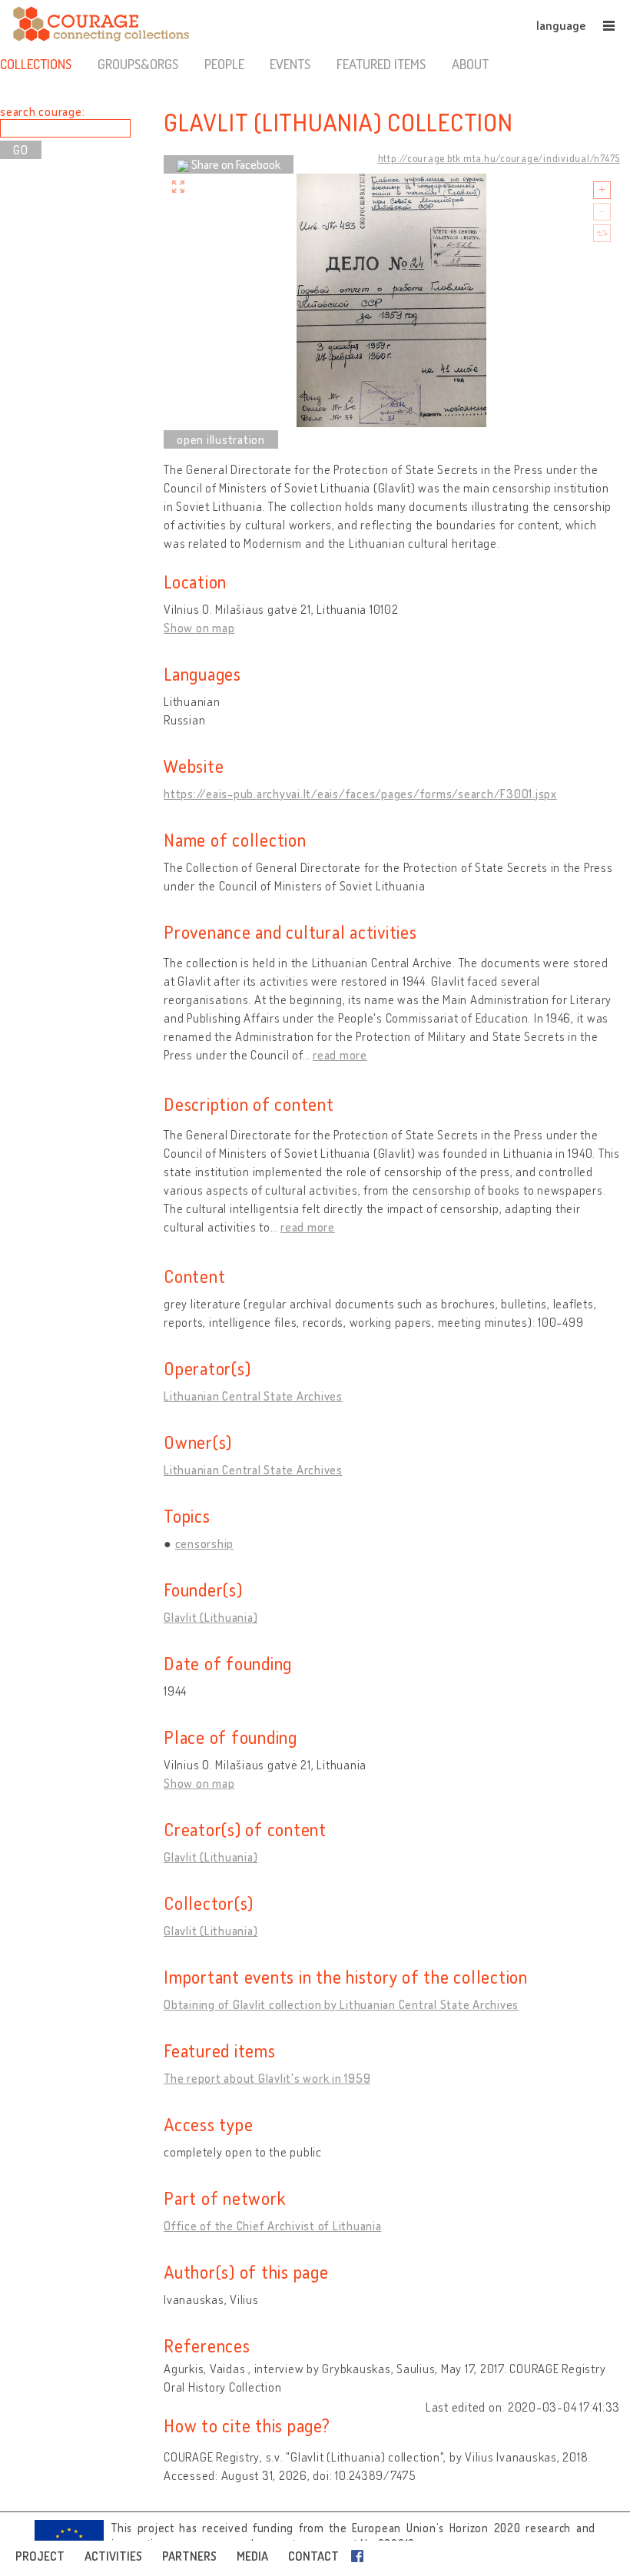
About (470, 64)
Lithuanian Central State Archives (253, 1396)
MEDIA (252, 2556)
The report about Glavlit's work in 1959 (267, 2078)
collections (36, 64)
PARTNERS (189, 2556)
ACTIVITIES (113, 2556)
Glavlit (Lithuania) (211, 1617)
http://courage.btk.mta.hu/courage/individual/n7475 (499, 158)
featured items (381, 64)
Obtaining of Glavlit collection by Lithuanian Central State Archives (341, 2004)
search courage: (42, 111)
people (224, 64)
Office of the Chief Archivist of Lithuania (273, 2226)
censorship (205, 1543)
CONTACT (313, 2556)
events (290, 64)
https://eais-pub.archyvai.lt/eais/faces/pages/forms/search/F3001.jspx (360, 794)
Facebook (360, 2556)
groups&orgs (138, 64)
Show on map (199, 628)
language (561, 25)
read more (340, 1055)
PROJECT (40, 2556)
